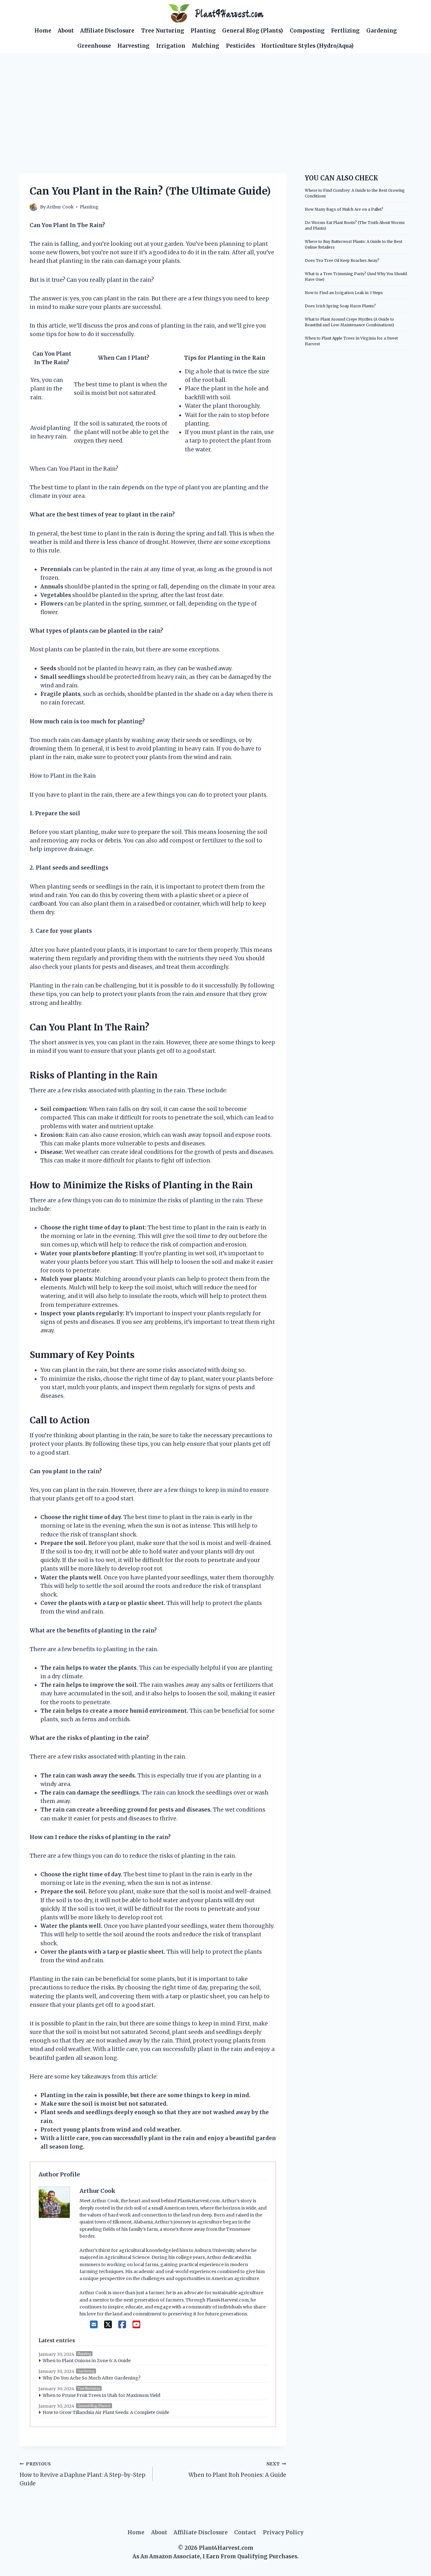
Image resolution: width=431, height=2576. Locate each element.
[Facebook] (122, 2325)
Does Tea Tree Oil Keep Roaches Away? (342, 260)
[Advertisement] (215, 101)
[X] (108, 2325)
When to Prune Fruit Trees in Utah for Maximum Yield (101, 2395)
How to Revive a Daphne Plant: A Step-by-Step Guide (83, 2474)
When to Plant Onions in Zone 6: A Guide (87, 2361)
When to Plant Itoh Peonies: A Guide (237, 2470)
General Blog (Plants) (253, 31)
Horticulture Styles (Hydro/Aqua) (307, 46)
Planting (203, 31)
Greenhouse (94, 46)
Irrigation (171, 46)
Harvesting (133, 46)
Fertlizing (345, 31)
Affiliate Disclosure (107, 31)
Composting (307, 31)
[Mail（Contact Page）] (94, 2325)
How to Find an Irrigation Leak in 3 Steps (344, 293)
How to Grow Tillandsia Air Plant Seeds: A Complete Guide (106, 2412)
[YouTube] (136, 2325)
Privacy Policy (283, 2532)
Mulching (205, 46)
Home (43, 31)
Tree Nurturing (163, 31)
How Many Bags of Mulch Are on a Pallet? (344, 209)
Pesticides (240, 46)
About (66, 31)
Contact (245, 2532)
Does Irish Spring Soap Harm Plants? (340, 306)
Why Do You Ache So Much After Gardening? (92, 2378)
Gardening (382, 31)
